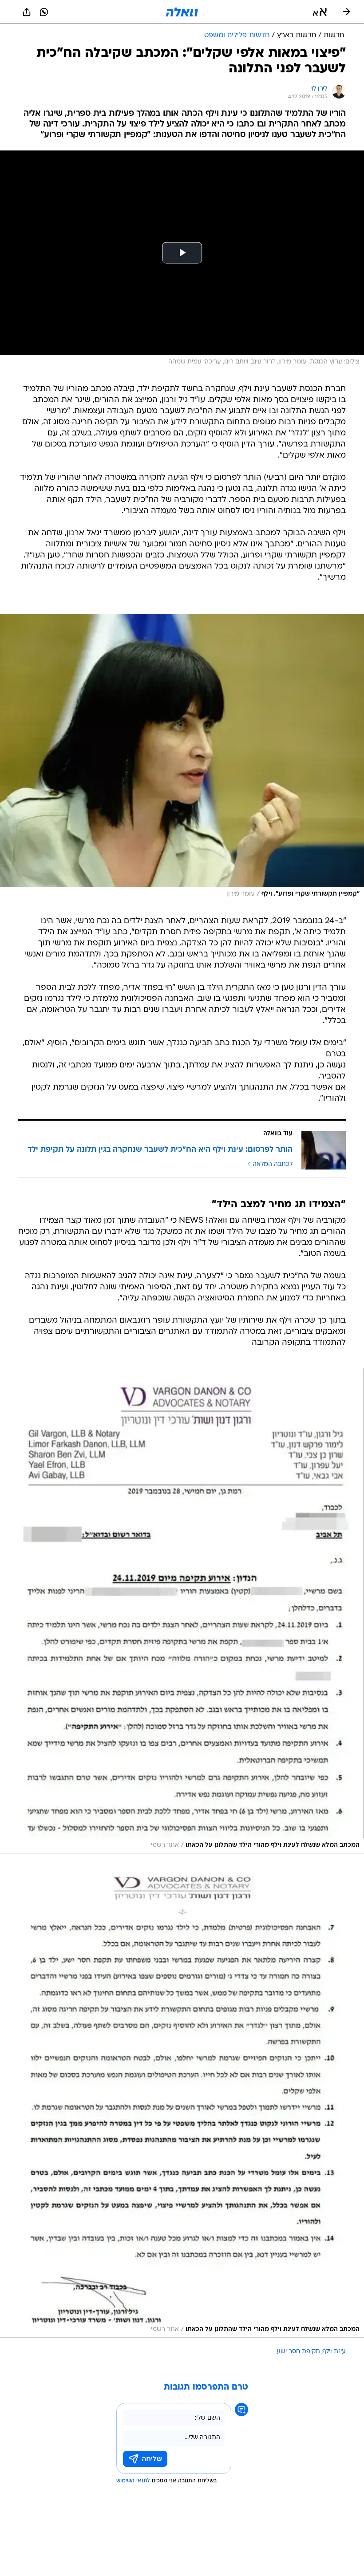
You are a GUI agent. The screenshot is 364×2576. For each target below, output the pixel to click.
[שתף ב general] (27, 12)
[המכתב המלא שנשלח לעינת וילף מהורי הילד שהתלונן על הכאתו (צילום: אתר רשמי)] (182, 1611)
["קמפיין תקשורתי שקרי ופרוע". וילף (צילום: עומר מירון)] (182, 758)
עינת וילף (334, 2352)
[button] (320, 12)
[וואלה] (182, 12)
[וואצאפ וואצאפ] (44, 12)
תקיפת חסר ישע (298, 2352)
